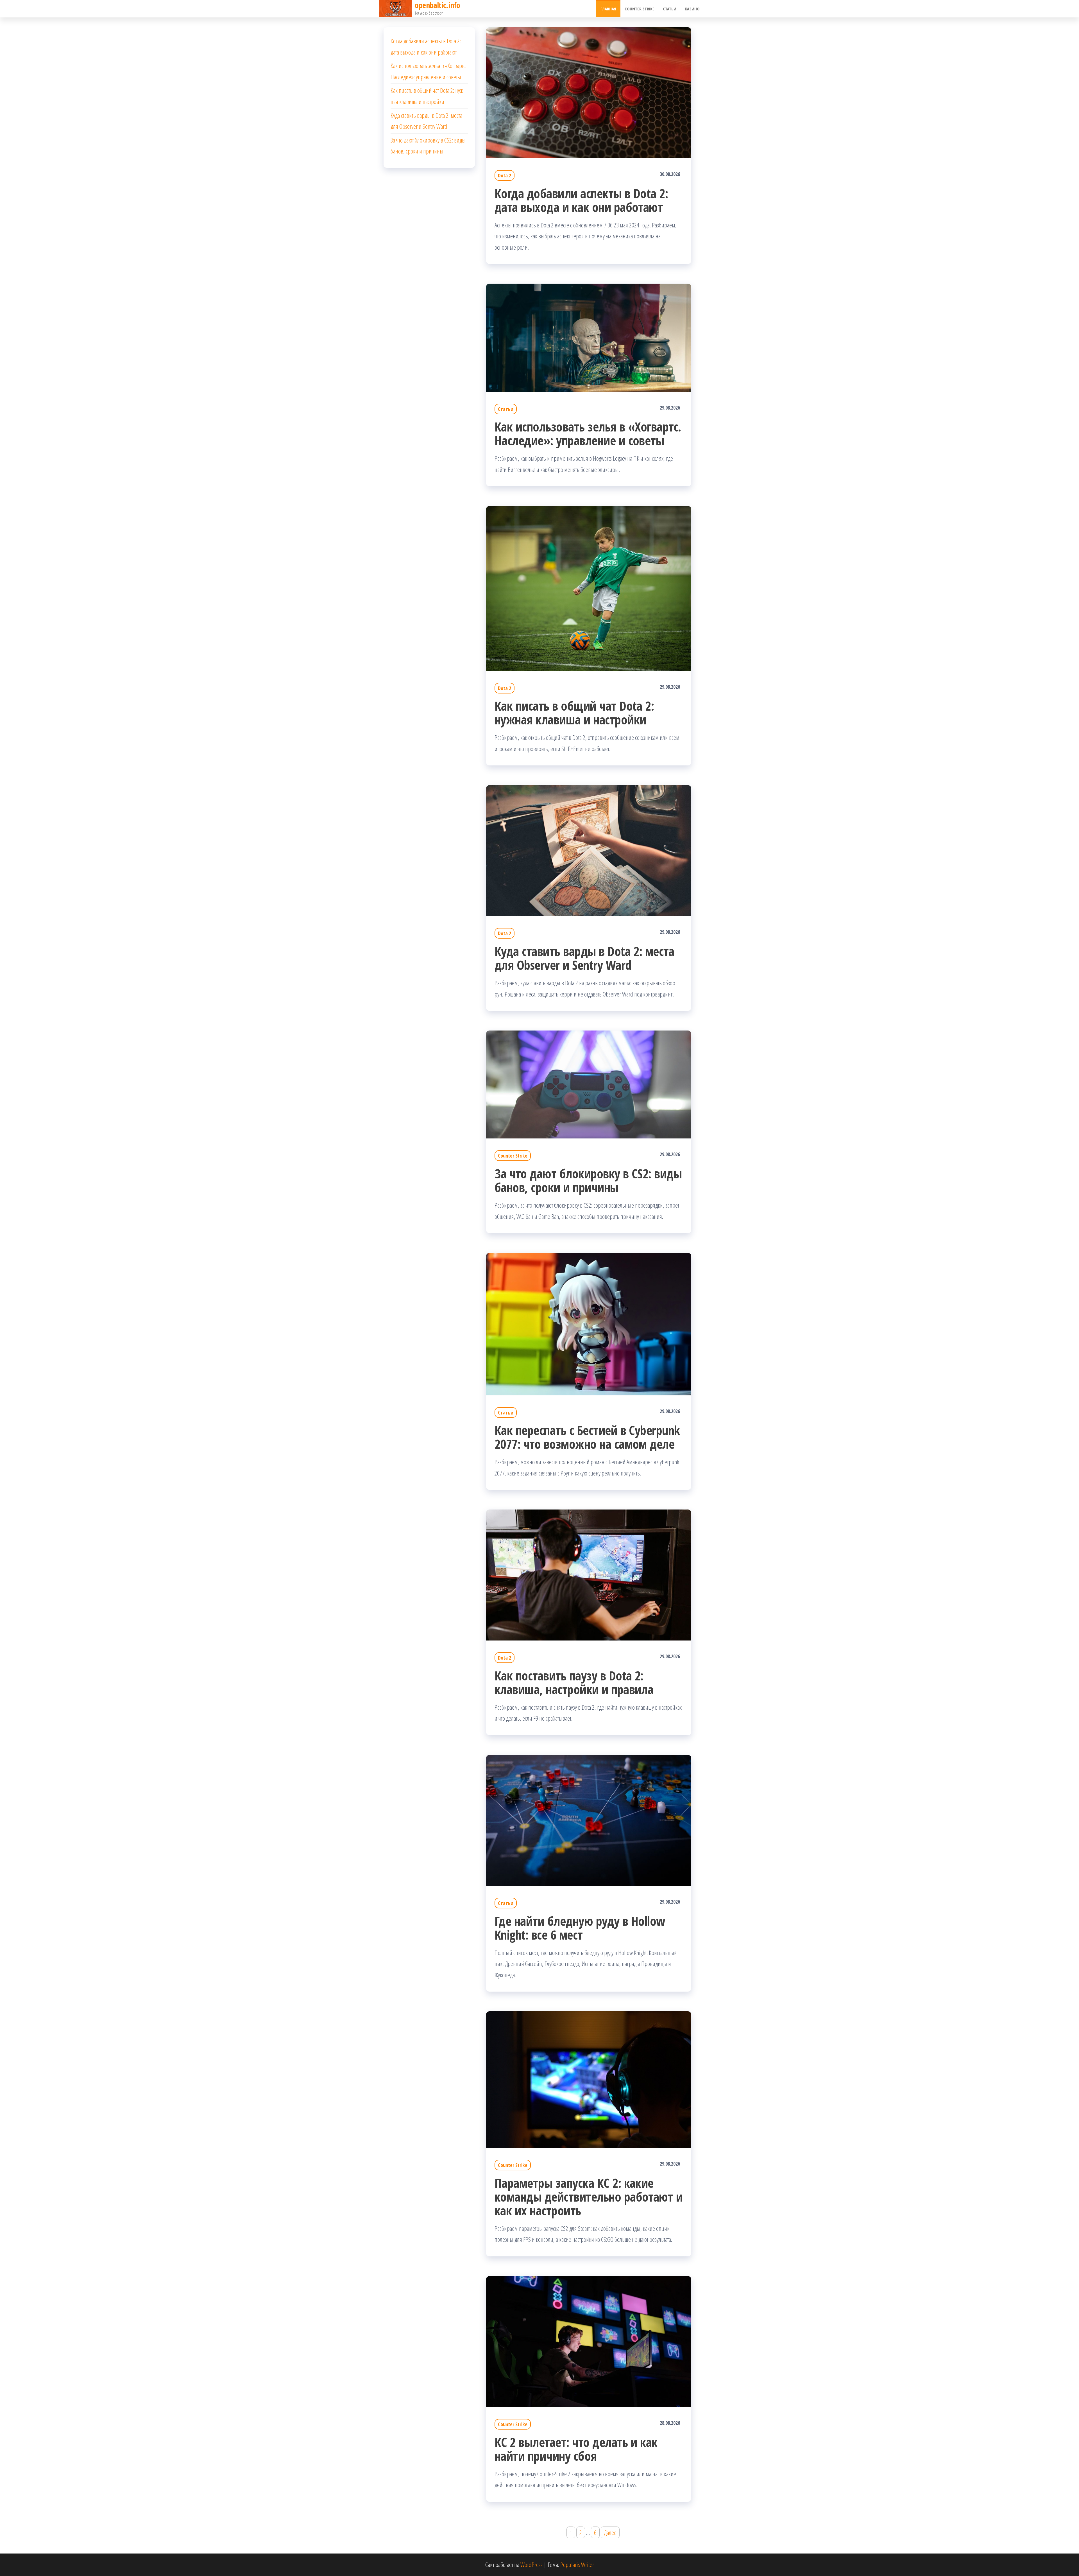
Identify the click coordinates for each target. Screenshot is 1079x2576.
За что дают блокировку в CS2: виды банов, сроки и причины (588, 1180)
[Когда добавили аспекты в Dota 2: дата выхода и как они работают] (589, 92)
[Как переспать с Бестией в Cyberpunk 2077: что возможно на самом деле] (589, 1323)
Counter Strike (640, 9)
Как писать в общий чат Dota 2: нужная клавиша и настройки (574, 713)
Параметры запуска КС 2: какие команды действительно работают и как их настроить (589, 2197)
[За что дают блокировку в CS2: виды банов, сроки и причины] (589, 1084)
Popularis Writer (577, 2564)
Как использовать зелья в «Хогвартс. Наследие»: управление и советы (588, 433)
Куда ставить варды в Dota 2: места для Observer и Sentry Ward (584, 958)
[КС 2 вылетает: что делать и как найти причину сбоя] (589, 2341)
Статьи (670, 9)
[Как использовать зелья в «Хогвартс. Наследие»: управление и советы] (589, 337)
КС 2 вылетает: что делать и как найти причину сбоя (576, 2449)
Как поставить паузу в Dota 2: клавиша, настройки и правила (574, 1682)
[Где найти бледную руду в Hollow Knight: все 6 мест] (589, 1820)
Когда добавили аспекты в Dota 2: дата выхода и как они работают (581, 200)
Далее (610, 2532)
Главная (608, 9)
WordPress (531, 2564)
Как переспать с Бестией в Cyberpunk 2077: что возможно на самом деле (587, 1437)
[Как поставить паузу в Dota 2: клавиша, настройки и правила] (589, 1574)
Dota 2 (505, 175)
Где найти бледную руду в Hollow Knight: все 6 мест (580, 1928)
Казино (692, 9)
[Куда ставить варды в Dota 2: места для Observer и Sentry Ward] (589, 850)
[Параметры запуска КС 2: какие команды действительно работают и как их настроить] (589, 2079)
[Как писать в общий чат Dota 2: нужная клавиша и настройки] (589, 587)
